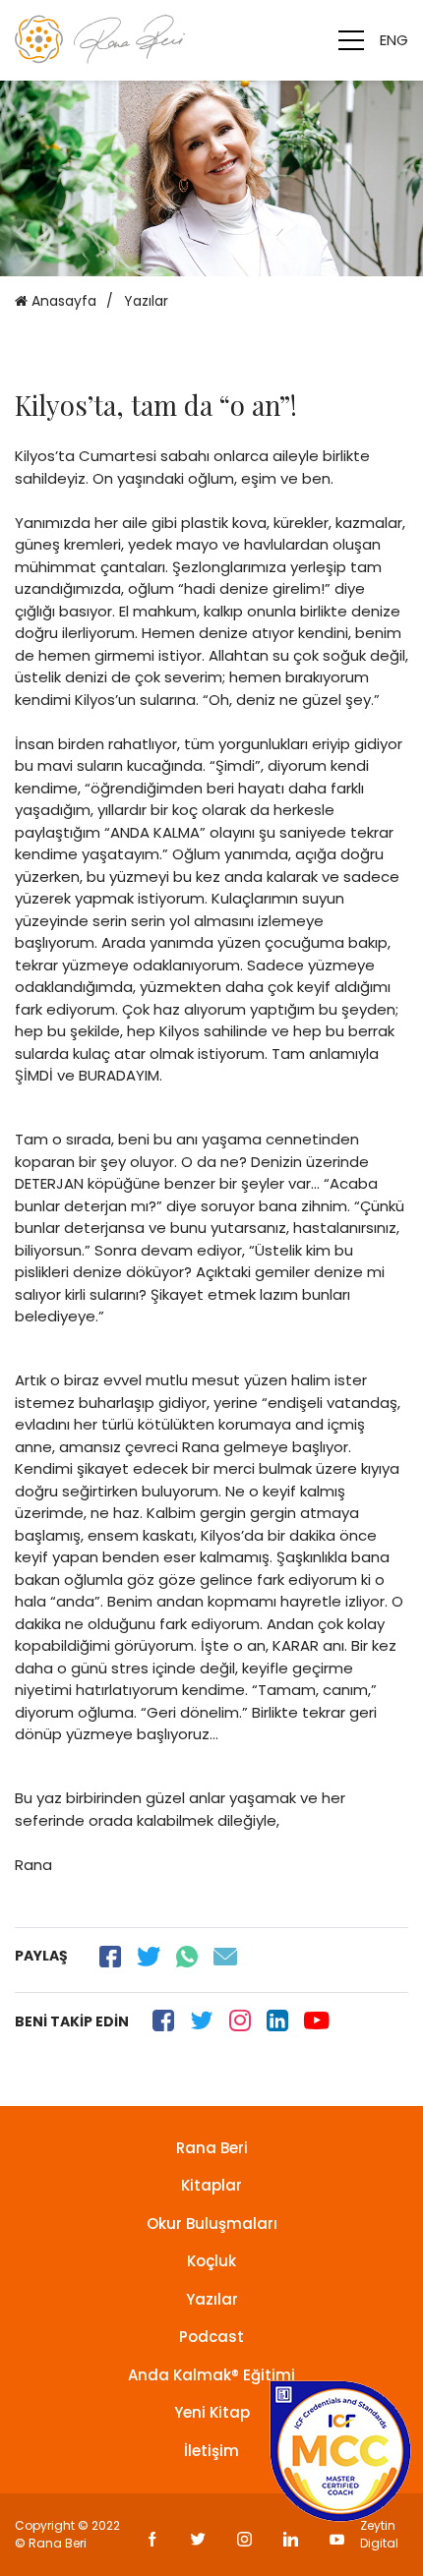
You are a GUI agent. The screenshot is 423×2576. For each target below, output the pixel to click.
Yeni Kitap (212, 2412)
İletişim (211, 2451)
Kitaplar (211, 2185)
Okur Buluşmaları (212, 2224)
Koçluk (211, 2261)
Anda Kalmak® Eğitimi (211, 2375)
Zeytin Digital (379, 2534)
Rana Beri (212, 2148)
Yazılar (212, 2299)
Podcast (211, 2337)
